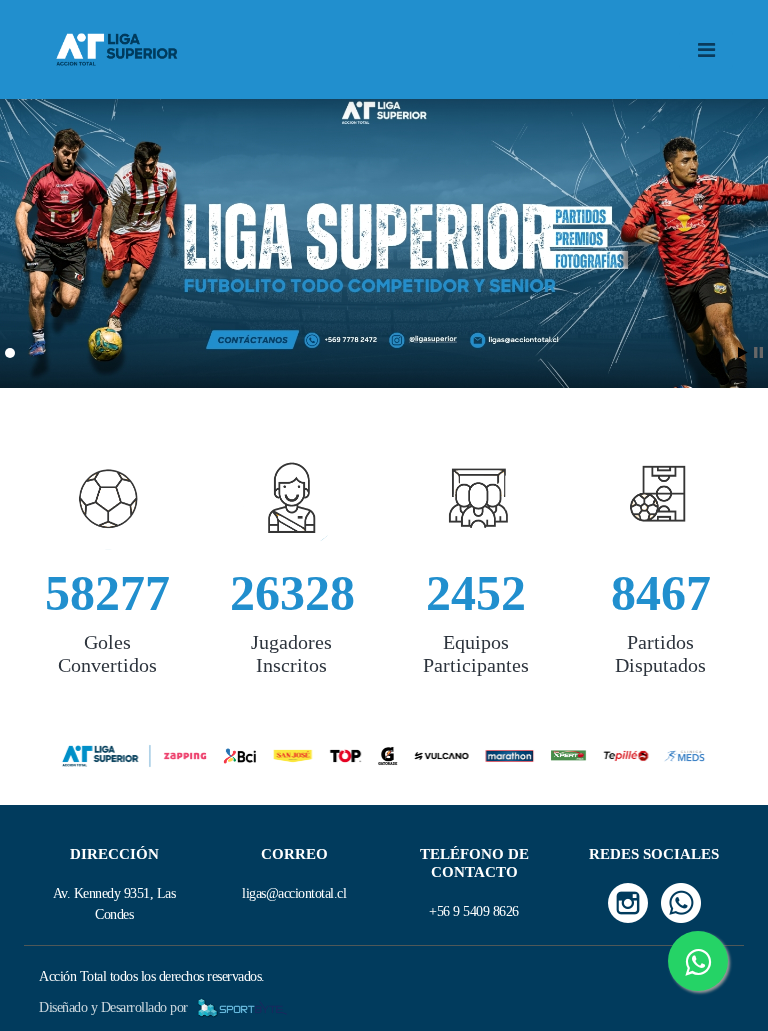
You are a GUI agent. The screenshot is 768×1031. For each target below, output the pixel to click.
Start (743, 352)
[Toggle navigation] (706, 50)
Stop (758, 352)
